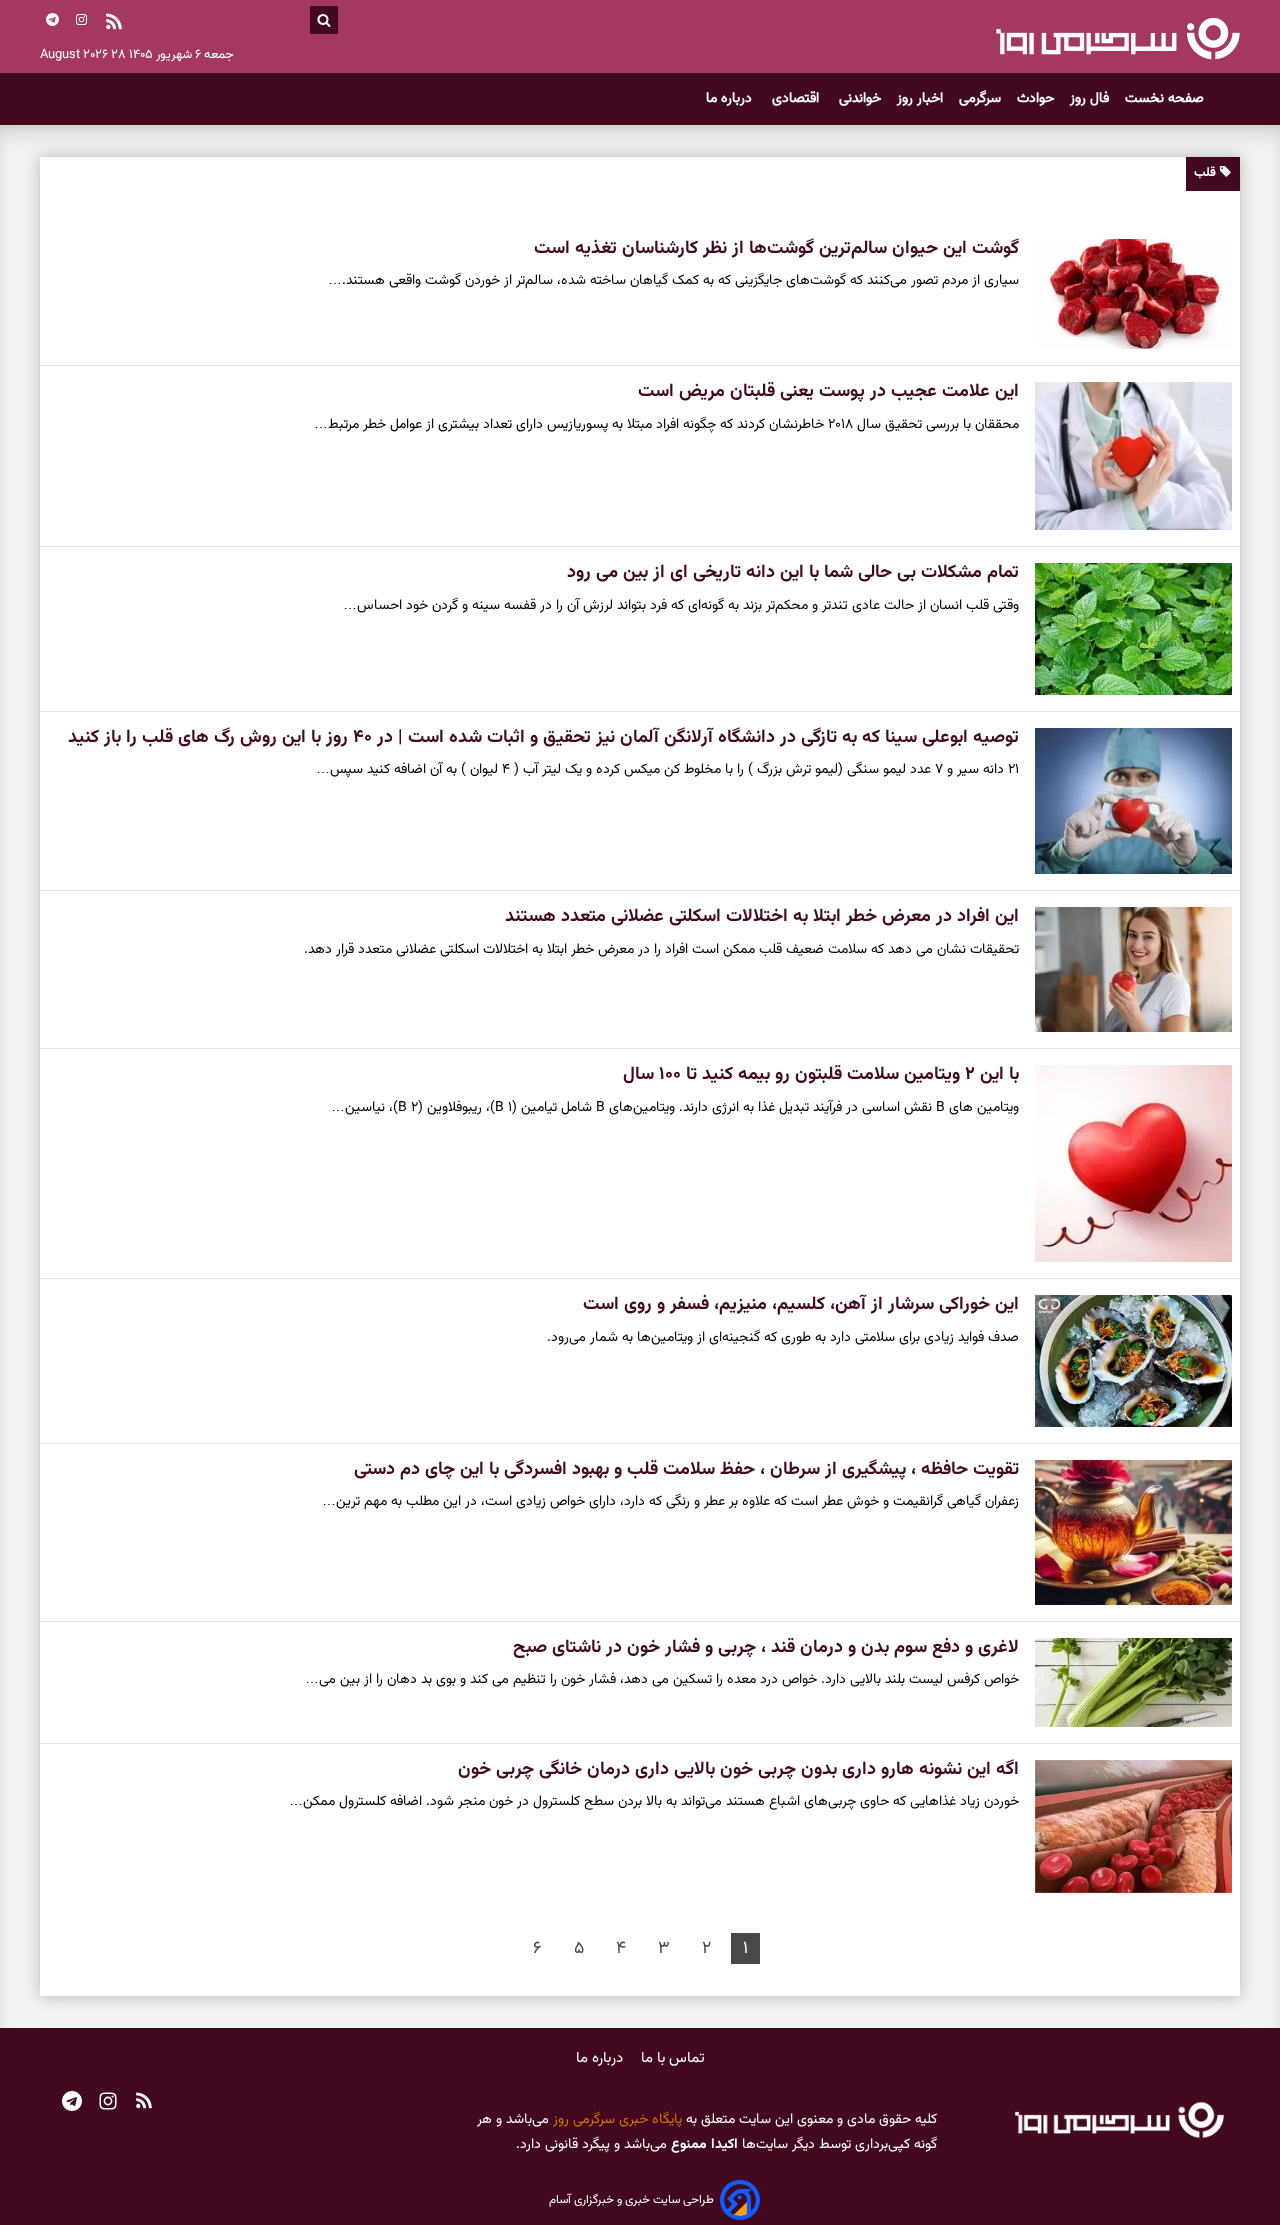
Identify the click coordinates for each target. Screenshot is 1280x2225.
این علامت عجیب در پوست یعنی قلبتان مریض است (828, 392)
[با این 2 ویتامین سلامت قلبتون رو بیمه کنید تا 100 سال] (1125, 1163)
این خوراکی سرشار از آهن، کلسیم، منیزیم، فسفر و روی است (801, 1305)
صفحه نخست (1164, 99)
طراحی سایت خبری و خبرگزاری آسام (631, 2200)
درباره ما (731, 99)
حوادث (1035, 99)
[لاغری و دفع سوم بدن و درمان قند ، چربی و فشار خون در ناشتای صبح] (1125, 1682)
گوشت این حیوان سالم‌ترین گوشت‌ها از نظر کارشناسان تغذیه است (776, 249)
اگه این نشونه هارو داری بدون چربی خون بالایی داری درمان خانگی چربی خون (738, 1770)
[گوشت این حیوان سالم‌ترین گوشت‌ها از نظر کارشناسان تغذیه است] (1125, 294)
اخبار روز (920, 99)
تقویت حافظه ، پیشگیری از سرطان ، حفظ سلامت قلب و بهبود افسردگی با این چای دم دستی (686, 1470)
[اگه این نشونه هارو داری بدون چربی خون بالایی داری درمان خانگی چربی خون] (1125, 1826)
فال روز (1089, 99)
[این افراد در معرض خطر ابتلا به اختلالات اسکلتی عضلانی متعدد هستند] (1125, 969)
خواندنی (860, 99)
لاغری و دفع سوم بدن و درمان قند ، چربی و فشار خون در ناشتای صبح (766, 1648)
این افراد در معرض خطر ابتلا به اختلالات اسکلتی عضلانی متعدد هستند (762, 917)
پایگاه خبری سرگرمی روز (615, 2120)
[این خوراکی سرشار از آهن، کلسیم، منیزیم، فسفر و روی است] (1125, 1361)
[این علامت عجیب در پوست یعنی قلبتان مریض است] (1125, 456)
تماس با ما (673, 2058)
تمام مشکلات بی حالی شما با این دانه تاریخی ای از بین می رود (793, 573)
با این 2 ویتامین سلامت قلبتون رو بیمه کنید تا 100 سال (821, 1075)
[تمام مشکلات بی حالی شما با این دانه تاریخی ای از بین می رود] (1125, 629)
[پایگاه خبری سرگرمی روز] (1117, 38)
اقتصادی (797, 99)
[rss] (114, 24)
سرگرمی (980, 99)
